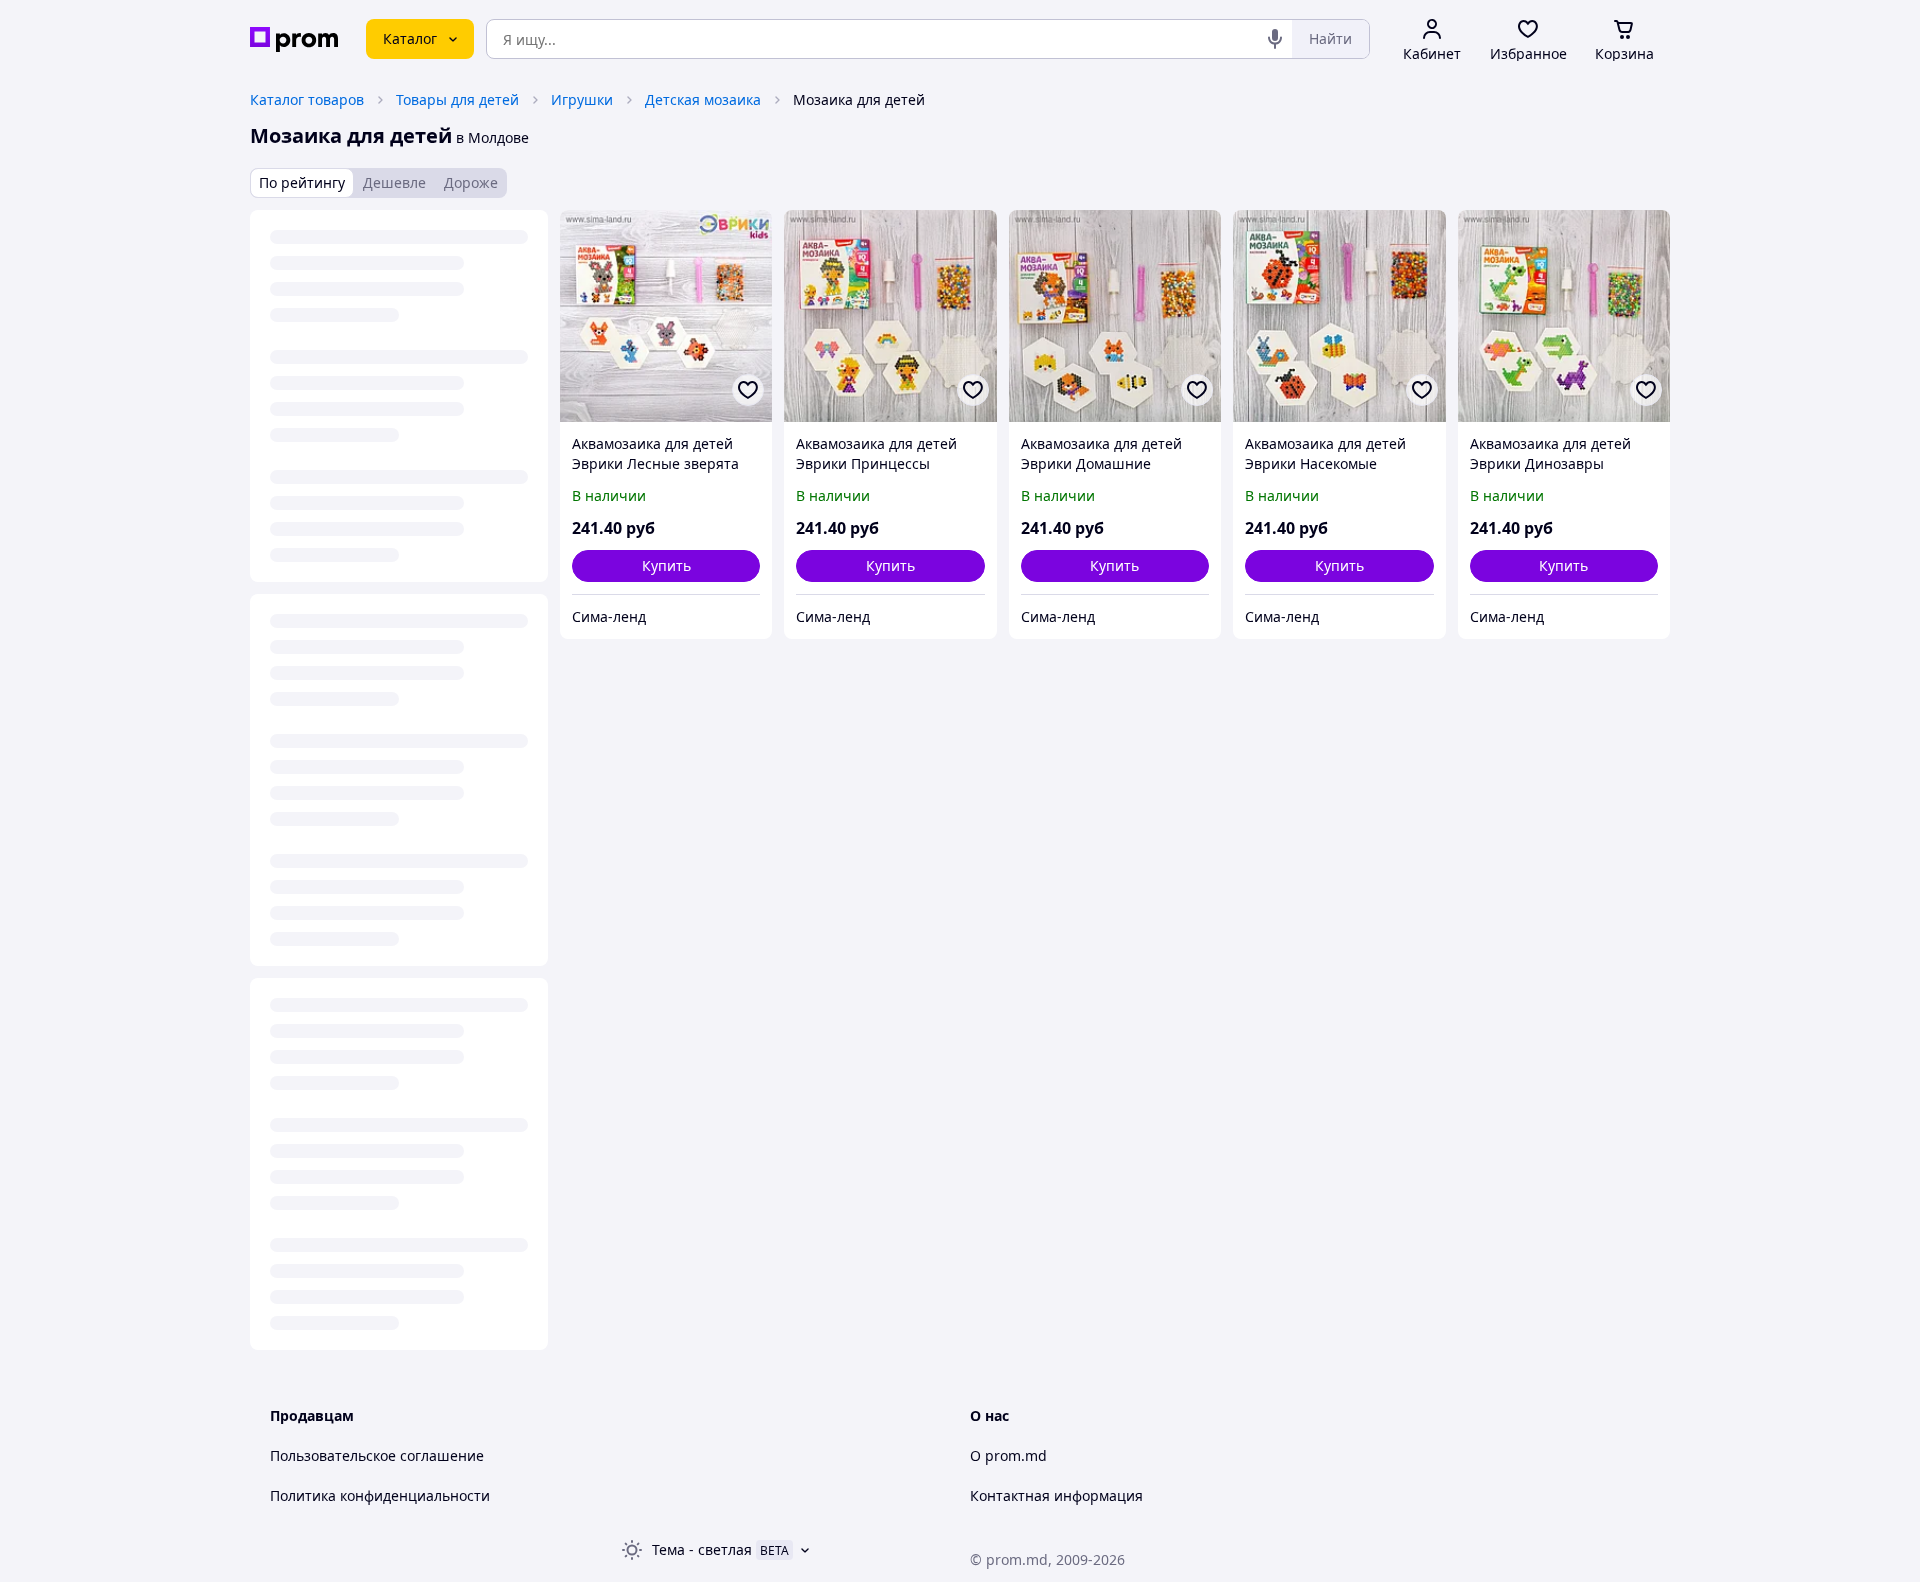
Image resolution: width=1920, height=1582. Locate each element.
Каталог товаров (307, 99)
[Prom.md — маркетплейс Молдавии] (294, 39)
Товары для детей (457, 99)
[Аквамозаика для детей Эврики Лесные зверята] (666, 316)
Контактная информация (1056, 1495)
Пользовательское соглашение (377, 1455)
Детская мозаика (703, 99)
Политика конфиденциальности (380, 1495)
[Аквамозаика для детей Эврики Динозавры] (1564, 316)
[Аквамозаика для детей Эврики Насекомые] (1339, 316)
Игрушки (582, 99)
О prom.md (1008, 1455)
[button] (666, 566)
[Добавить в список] (748, 390)
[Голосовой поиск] (1275, 39)
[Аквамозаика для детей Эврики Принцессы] (890, 316)
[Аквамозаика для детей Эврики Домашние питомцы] (1115, 316)
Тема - (702, 1549)
